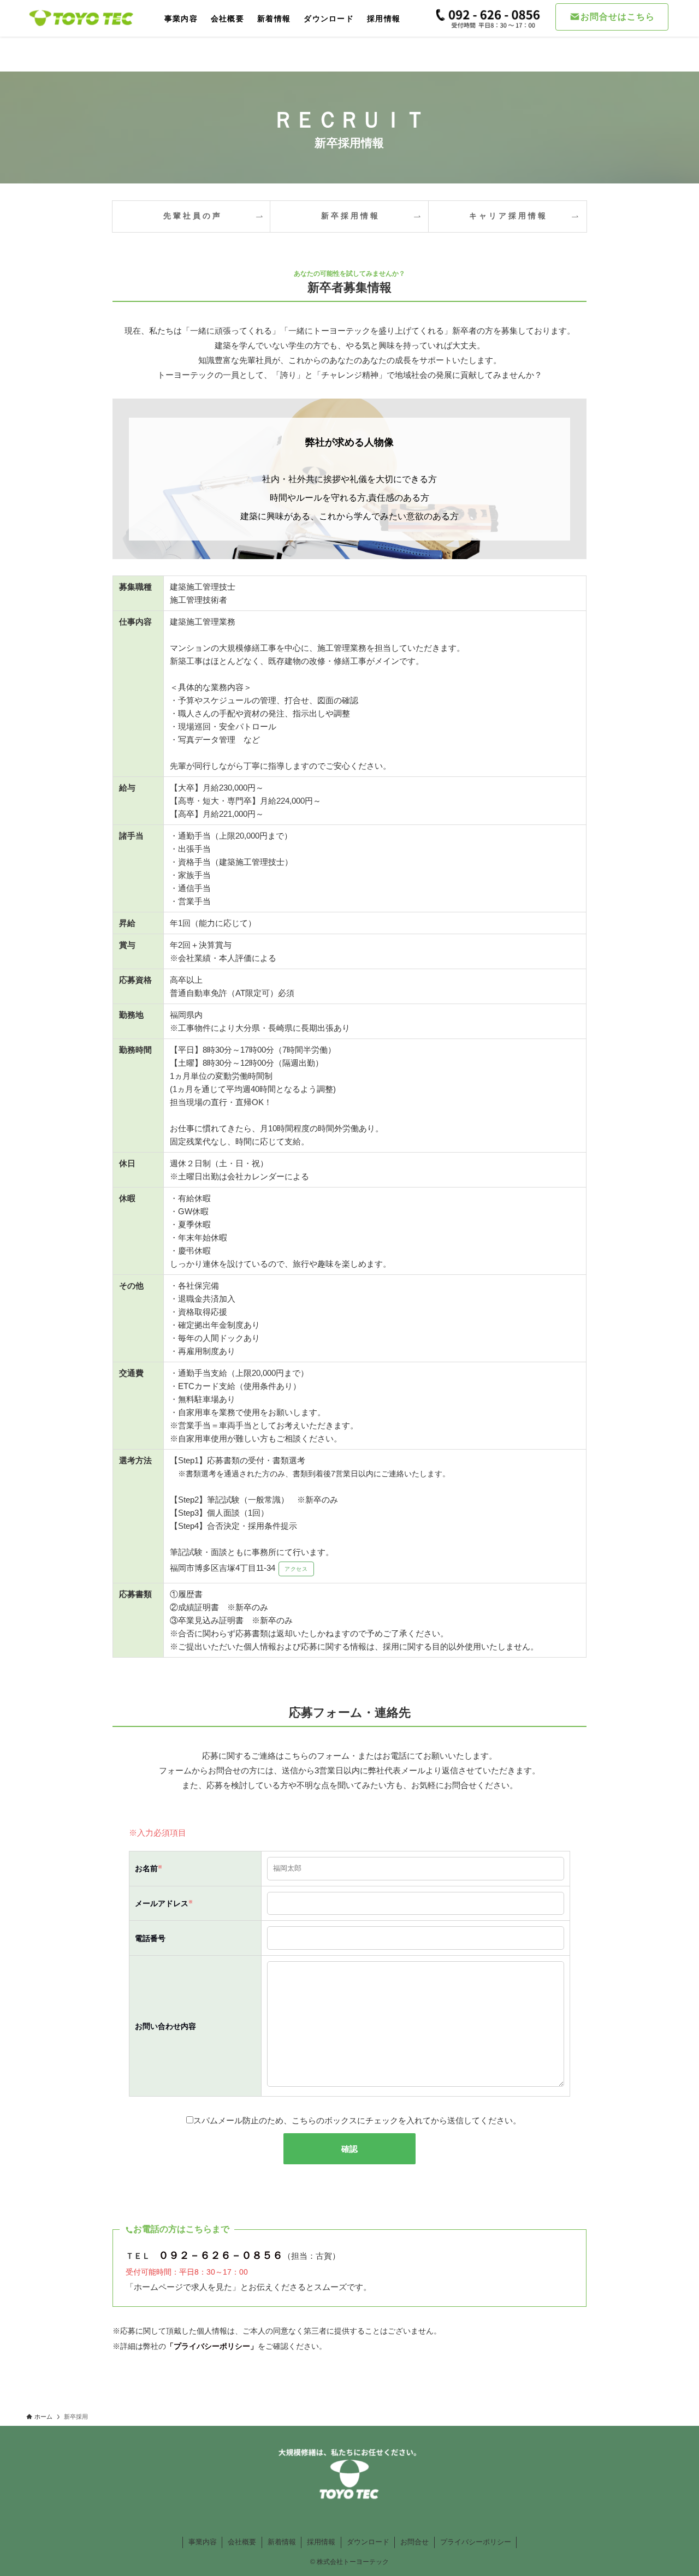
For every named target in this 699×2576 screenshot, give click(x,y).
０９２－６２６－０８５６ (221, 2255)
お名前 (149, 1869)
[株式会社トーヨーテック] (81, 18)
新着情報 (282, 2542)
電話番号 (150, 1939)
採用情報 (321, 2542)
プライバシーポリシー (476, 2542)
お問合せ (414, 2542)
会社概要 (242, 2542)
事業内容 (203, 2542)
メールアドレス (164, 1904)
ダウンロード (368, 2542)
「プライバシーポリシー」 (212, 2346)
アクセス (296, 1569)
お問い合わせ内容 (165, 2026)
